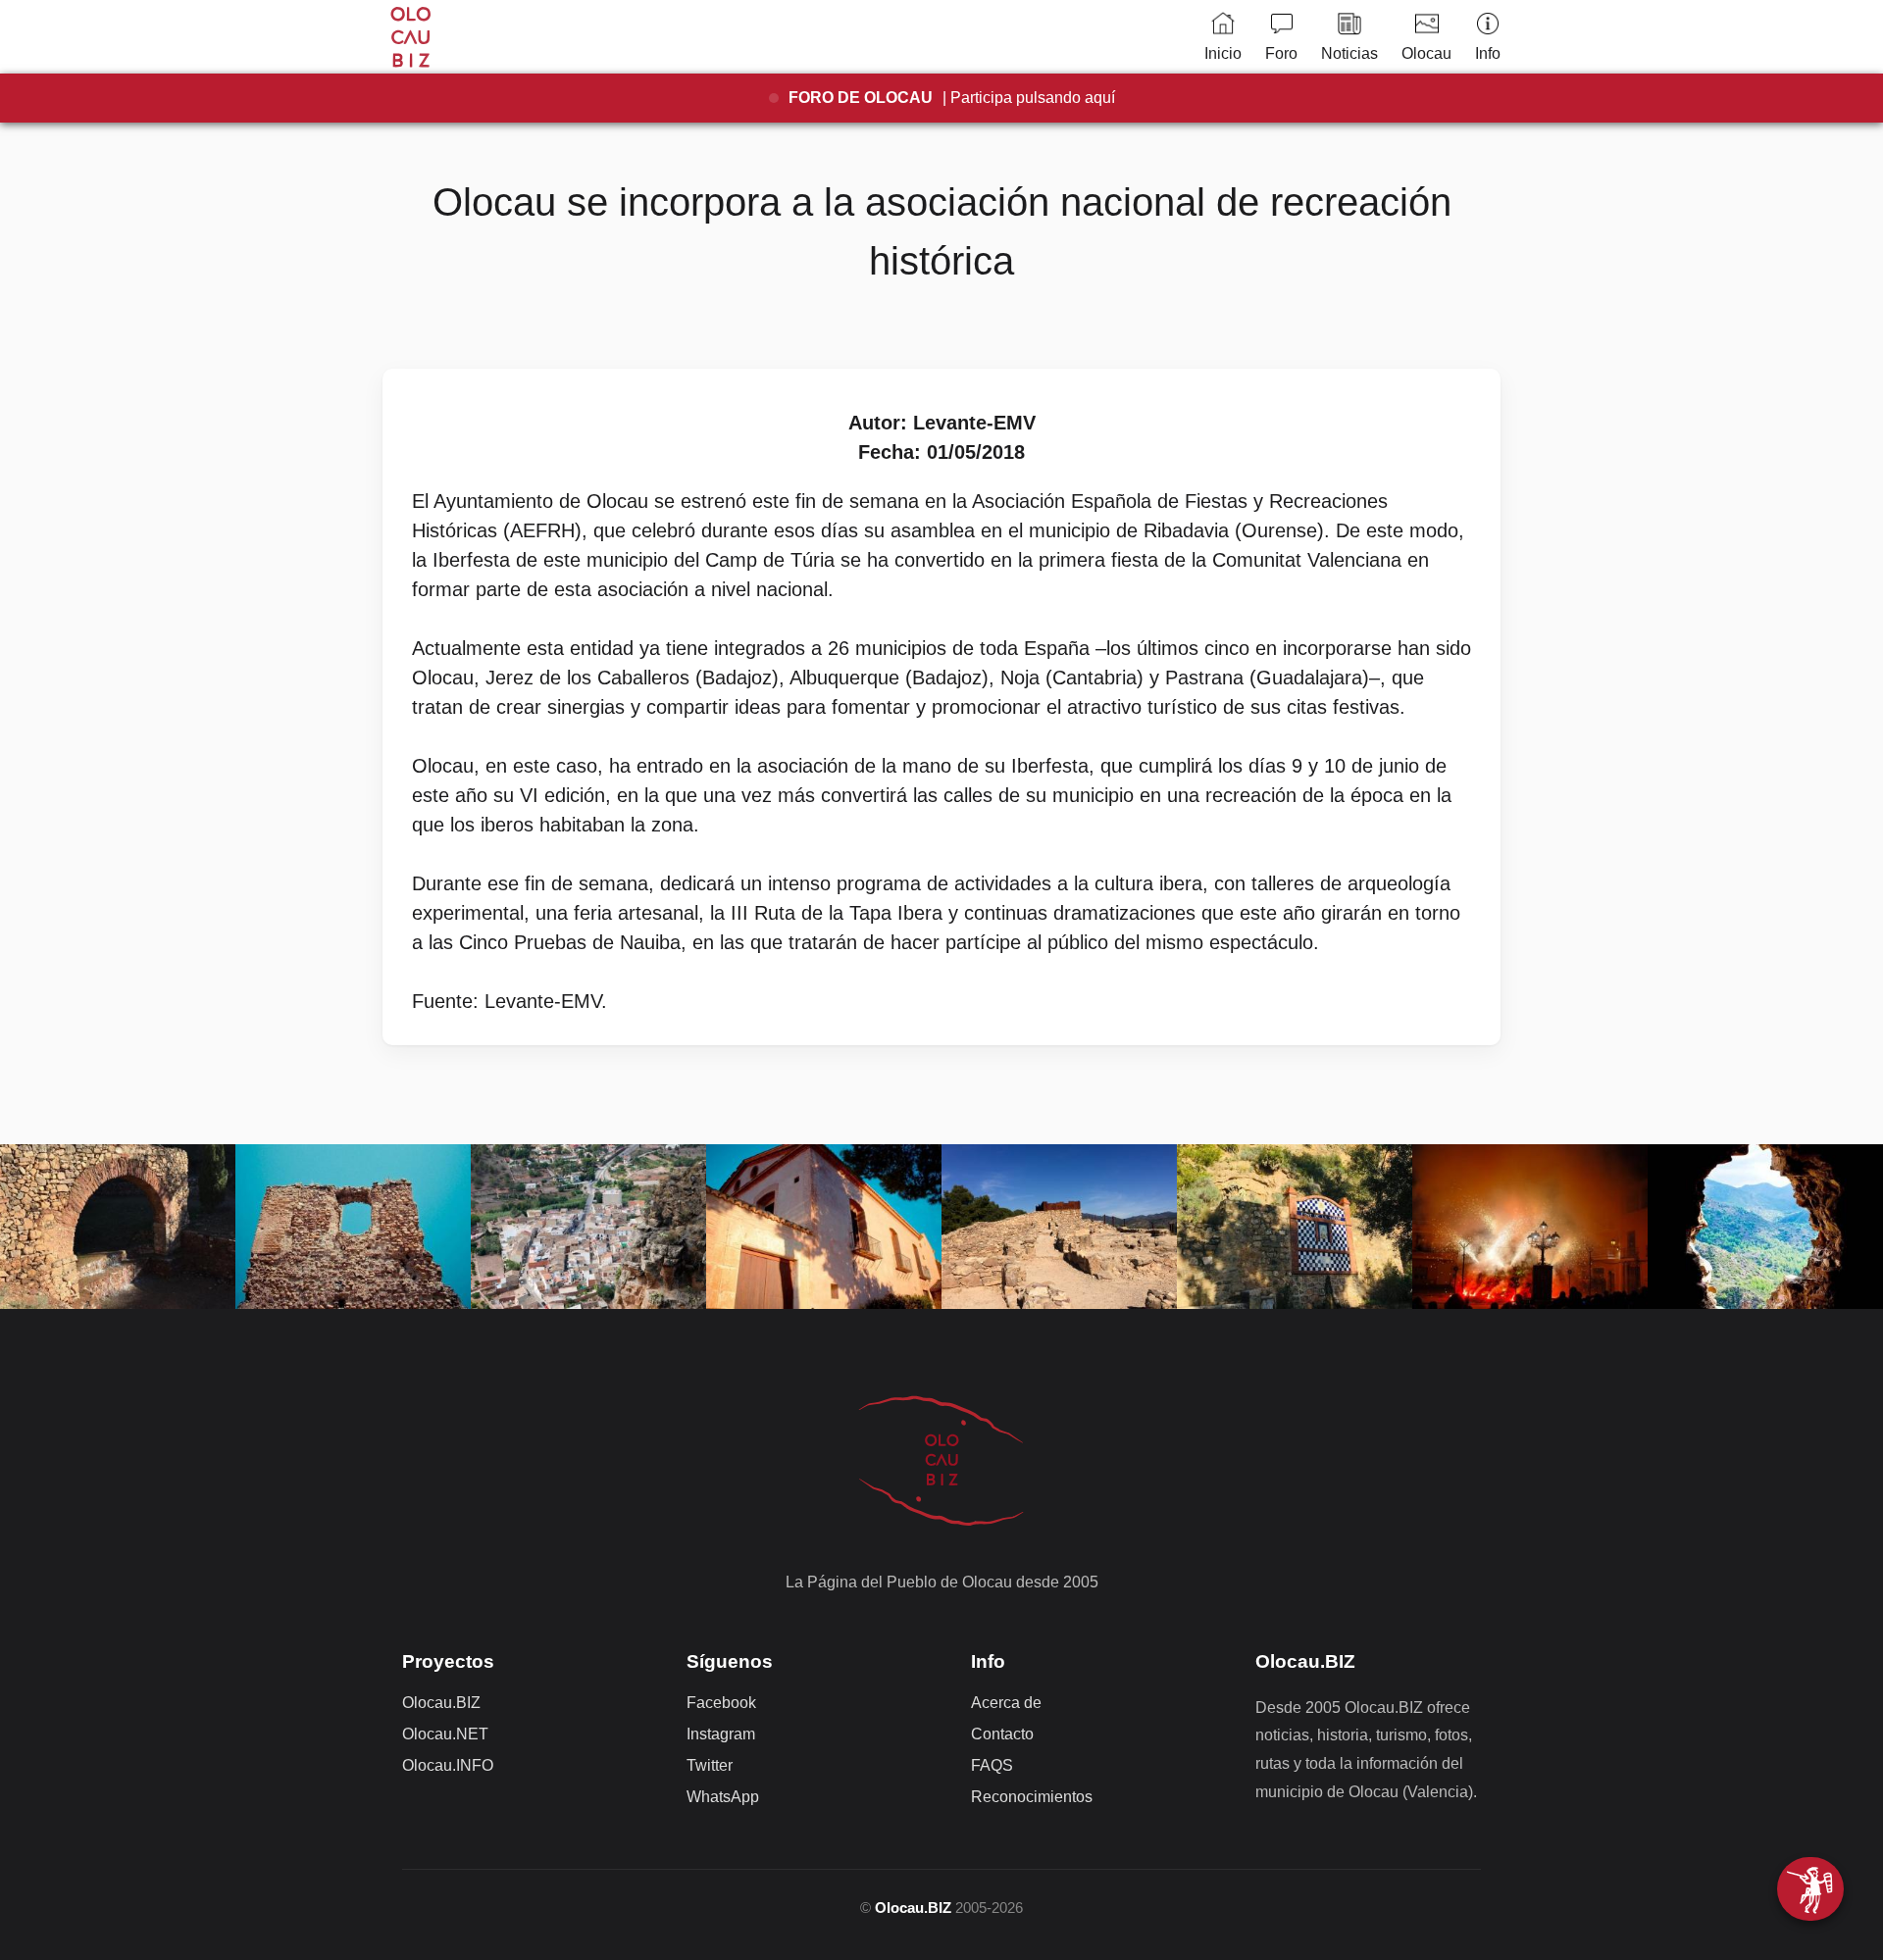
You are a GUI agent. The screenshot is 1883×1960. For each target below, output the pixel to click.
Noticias (1349, 53)
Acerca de (1006, 1703)
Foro (1281, 53)
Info (1488, 53)
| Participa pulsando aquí (952, 98)
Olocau (1426, 53)
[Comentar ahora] (1810, 1889)
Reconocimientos (1032, 1797)
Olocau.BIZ (441, 1703)
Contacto (1002, 1734)
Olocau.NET (445, 1734)
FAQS (992, 1765)
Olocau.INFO (448, 1765)
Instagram (721, 1734)
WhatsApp (723, 1797)
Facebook (721, 1703)
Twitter (710, 1765)
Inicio (1223, 53)
